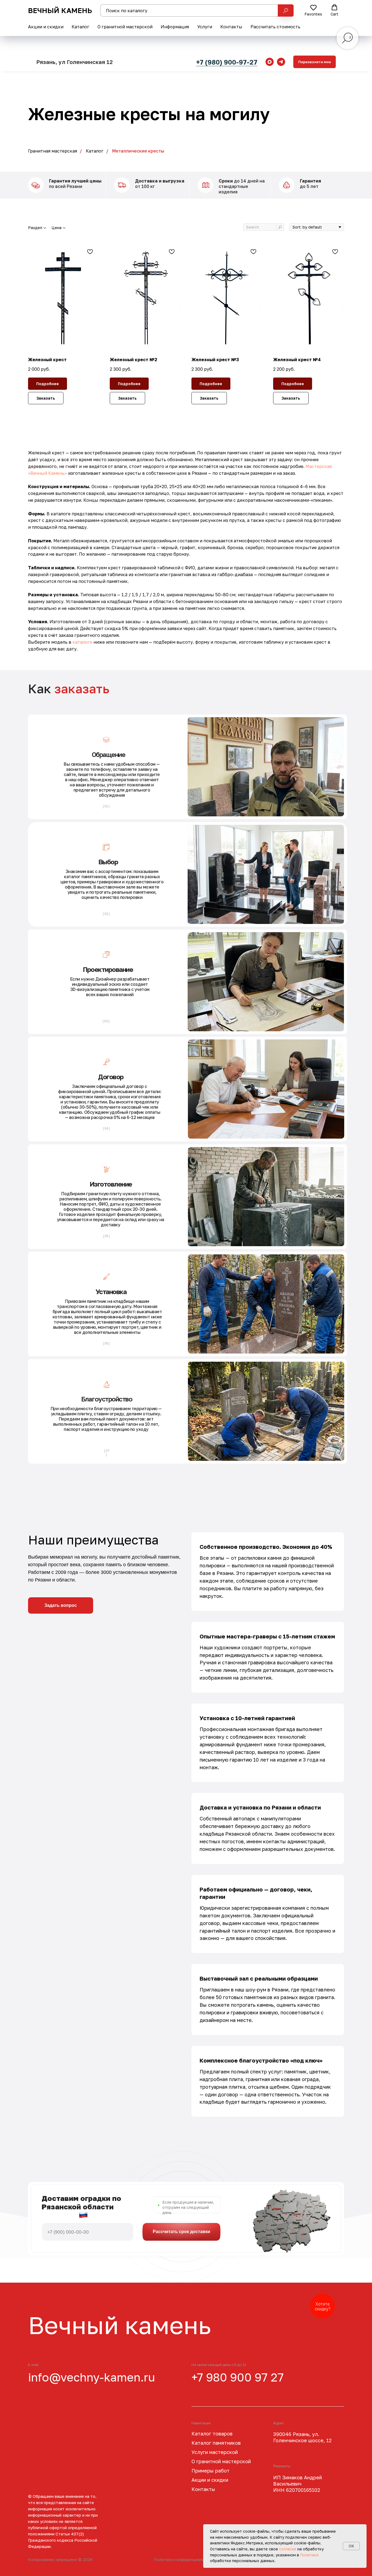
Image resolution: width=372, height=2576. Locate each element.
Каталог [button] (80, 27)
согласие (288, 2549)
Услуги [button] (205, 27)
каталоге (82, 642)
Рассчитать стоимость (275, 27)
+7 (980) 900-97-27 (227, 62)
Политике (309, 2555)
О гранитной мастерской (125, 27)
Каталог (95, 151)
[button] (313, 10)
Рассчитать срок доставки (182, 2232)
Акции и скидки (46, 27)
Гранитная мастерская (53, 151)
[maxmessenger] (270, 62)
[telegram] (281, 62)
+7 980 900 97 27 (238, 2377)
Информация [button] (175, 27)
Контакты (231, 27)
